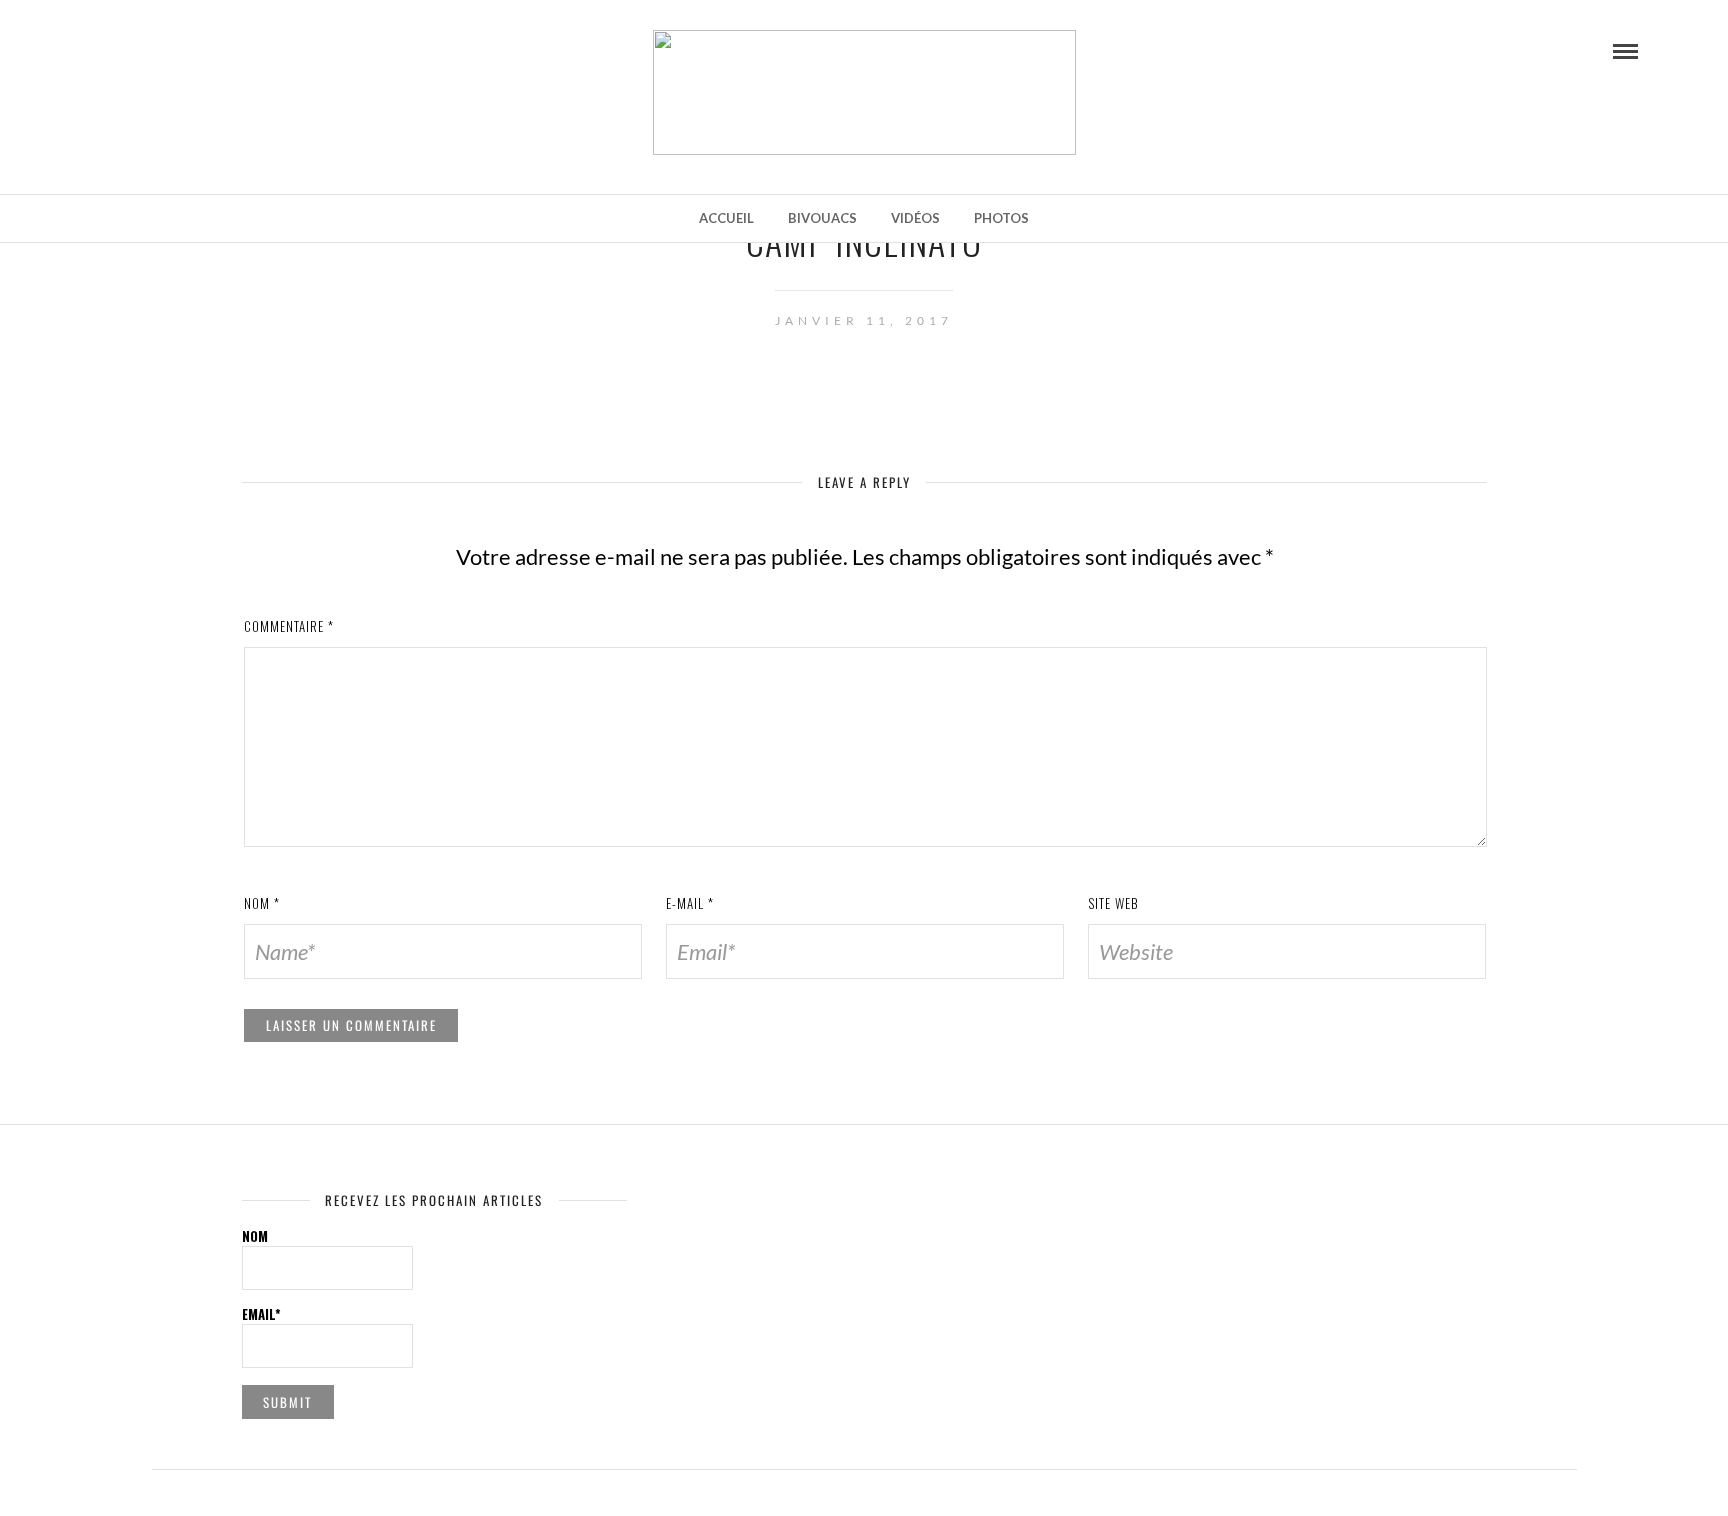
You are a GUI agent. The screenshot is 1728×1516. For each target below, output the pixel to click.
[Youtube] (125, 50)
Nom (262, 903)
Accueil (726, 218)
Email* (261, 1314)
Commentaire (289, 626)
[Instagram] (153, 50)
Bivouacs (822, 218)
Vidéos (915, 218)
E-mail (690, 903)
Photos (1001, 218)
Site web (1113, 903)
